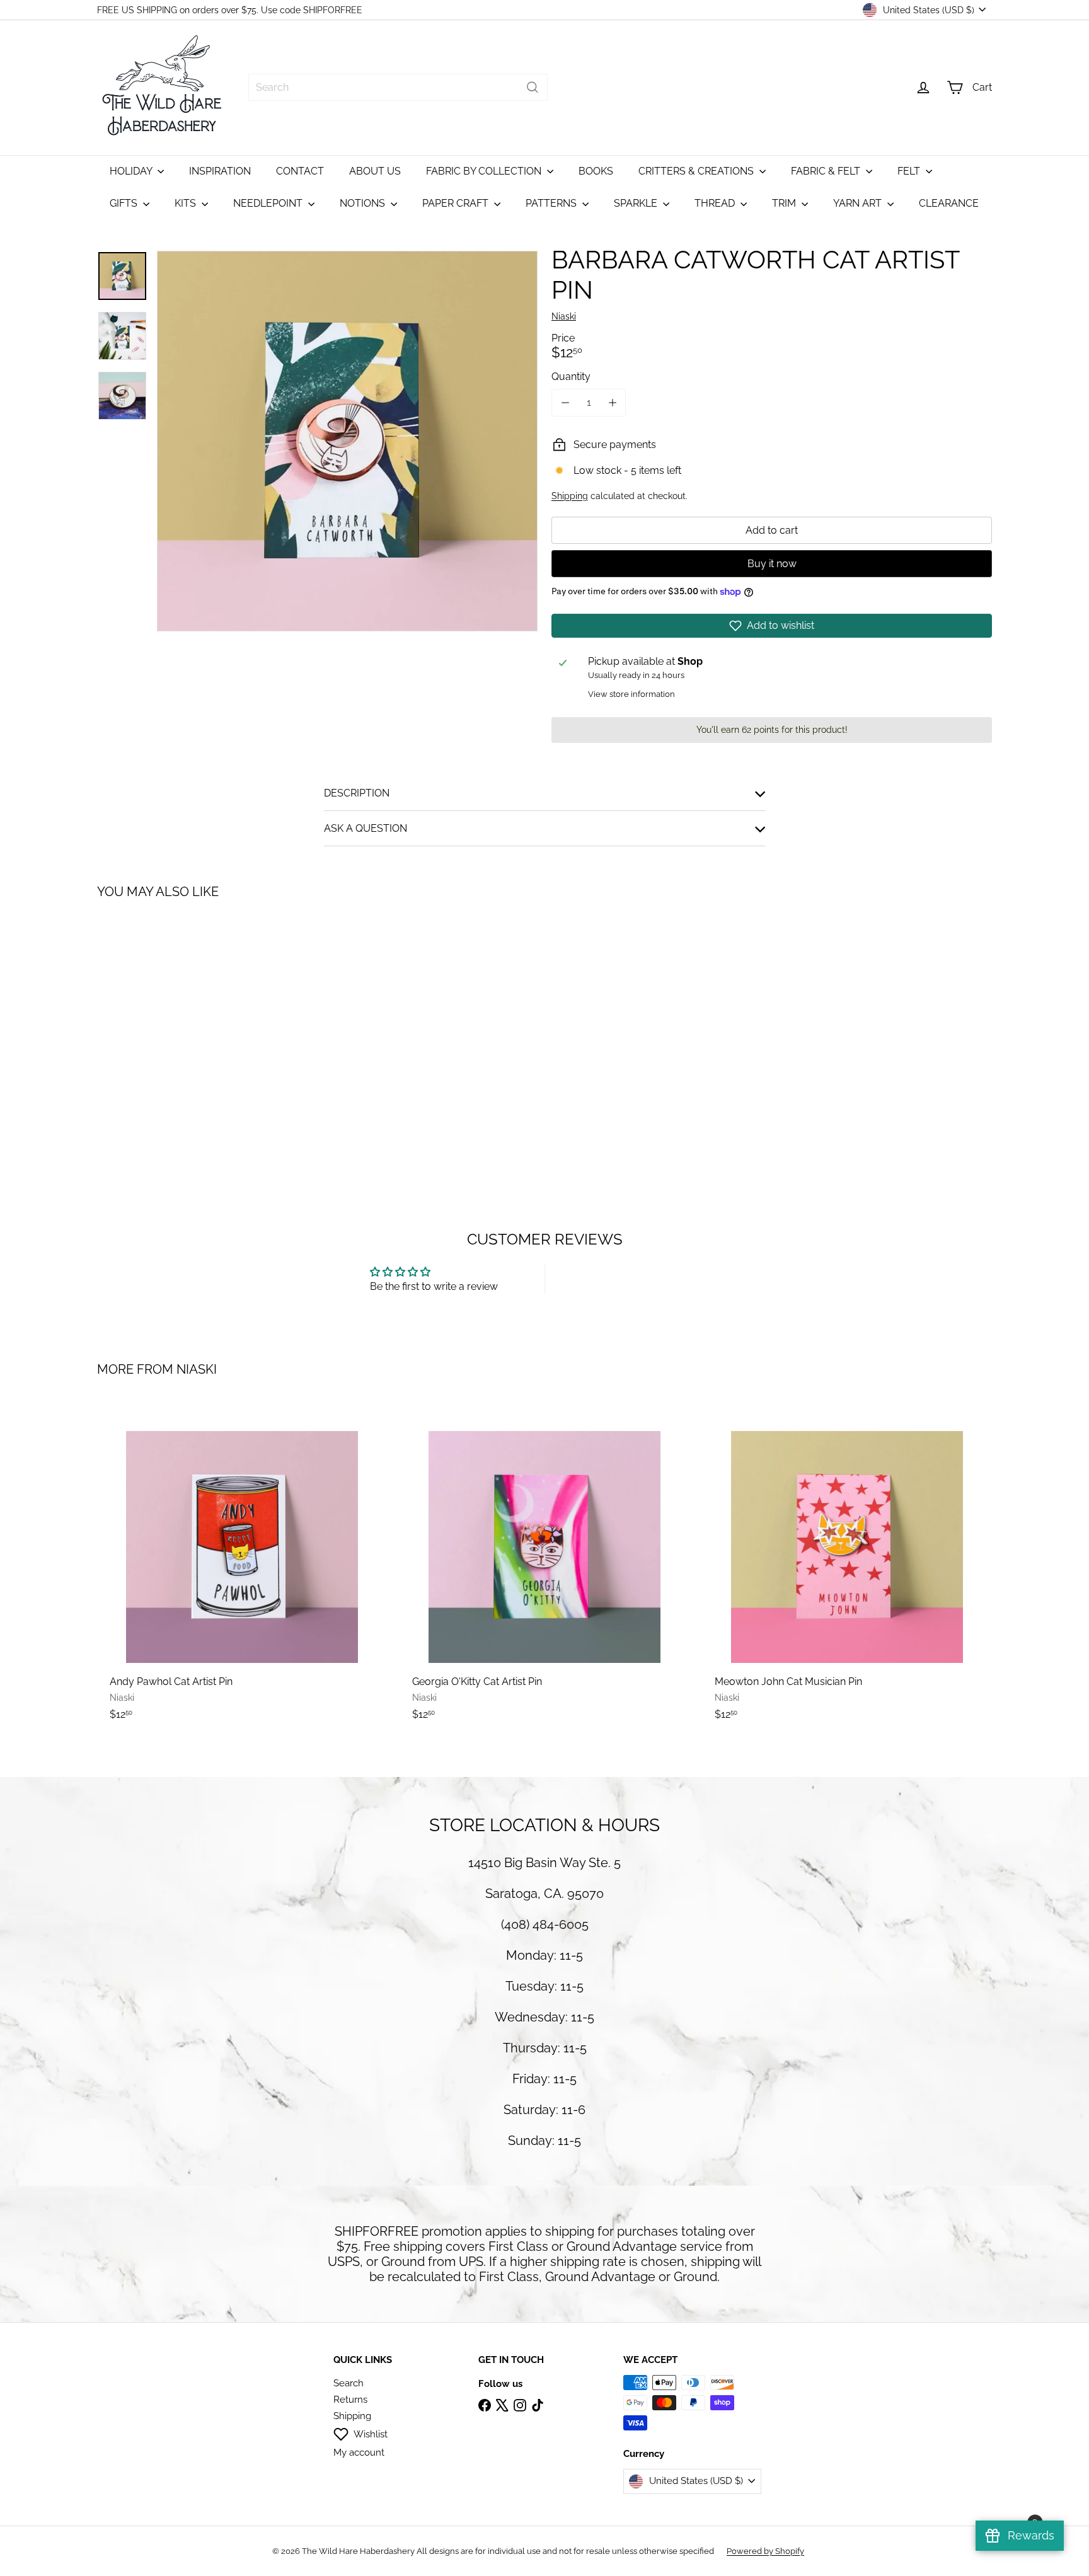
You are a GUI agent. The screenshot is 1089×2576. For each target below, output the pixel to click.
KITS (187, 203)
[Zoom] (347, 441)
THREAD (716, 203)
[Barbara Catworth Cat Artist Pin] (166, 1028)
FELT (910, 171)
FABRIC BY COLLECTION (485, 171)
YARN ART (859, 203)
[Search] (533, 87)
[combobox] (398, 87)
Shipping (570, 496)
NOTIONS (364, 203)
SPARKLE (637, 203)
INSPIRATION (220, 171)
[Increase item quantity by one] (612, 402)
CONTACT (300, 171)
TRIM (785, 203)
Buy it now (772, 564)
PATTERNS (552, 203)
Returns (350, 2400)
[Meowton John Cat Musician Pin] (847, 1567)
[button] (772, 626)
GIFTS (125, 203)
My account (359, 2452)
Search (349, 2383)
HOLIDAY (132, 171)
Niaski (197, 1369)
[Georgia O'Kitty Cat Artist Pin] (544, 1567)
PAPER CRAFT (457, 203)
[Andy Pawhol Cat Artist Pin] (242, 1567)
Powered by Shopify (765, 2551)
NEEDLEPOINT (269, 203)
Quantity (571, 377)
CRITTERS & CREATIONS (697, 171)
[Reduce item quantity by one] (565, 402)
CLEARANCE (949, 203)
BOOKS (596, 171)
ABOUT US (375, 171)
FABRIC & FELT (827, 171)
